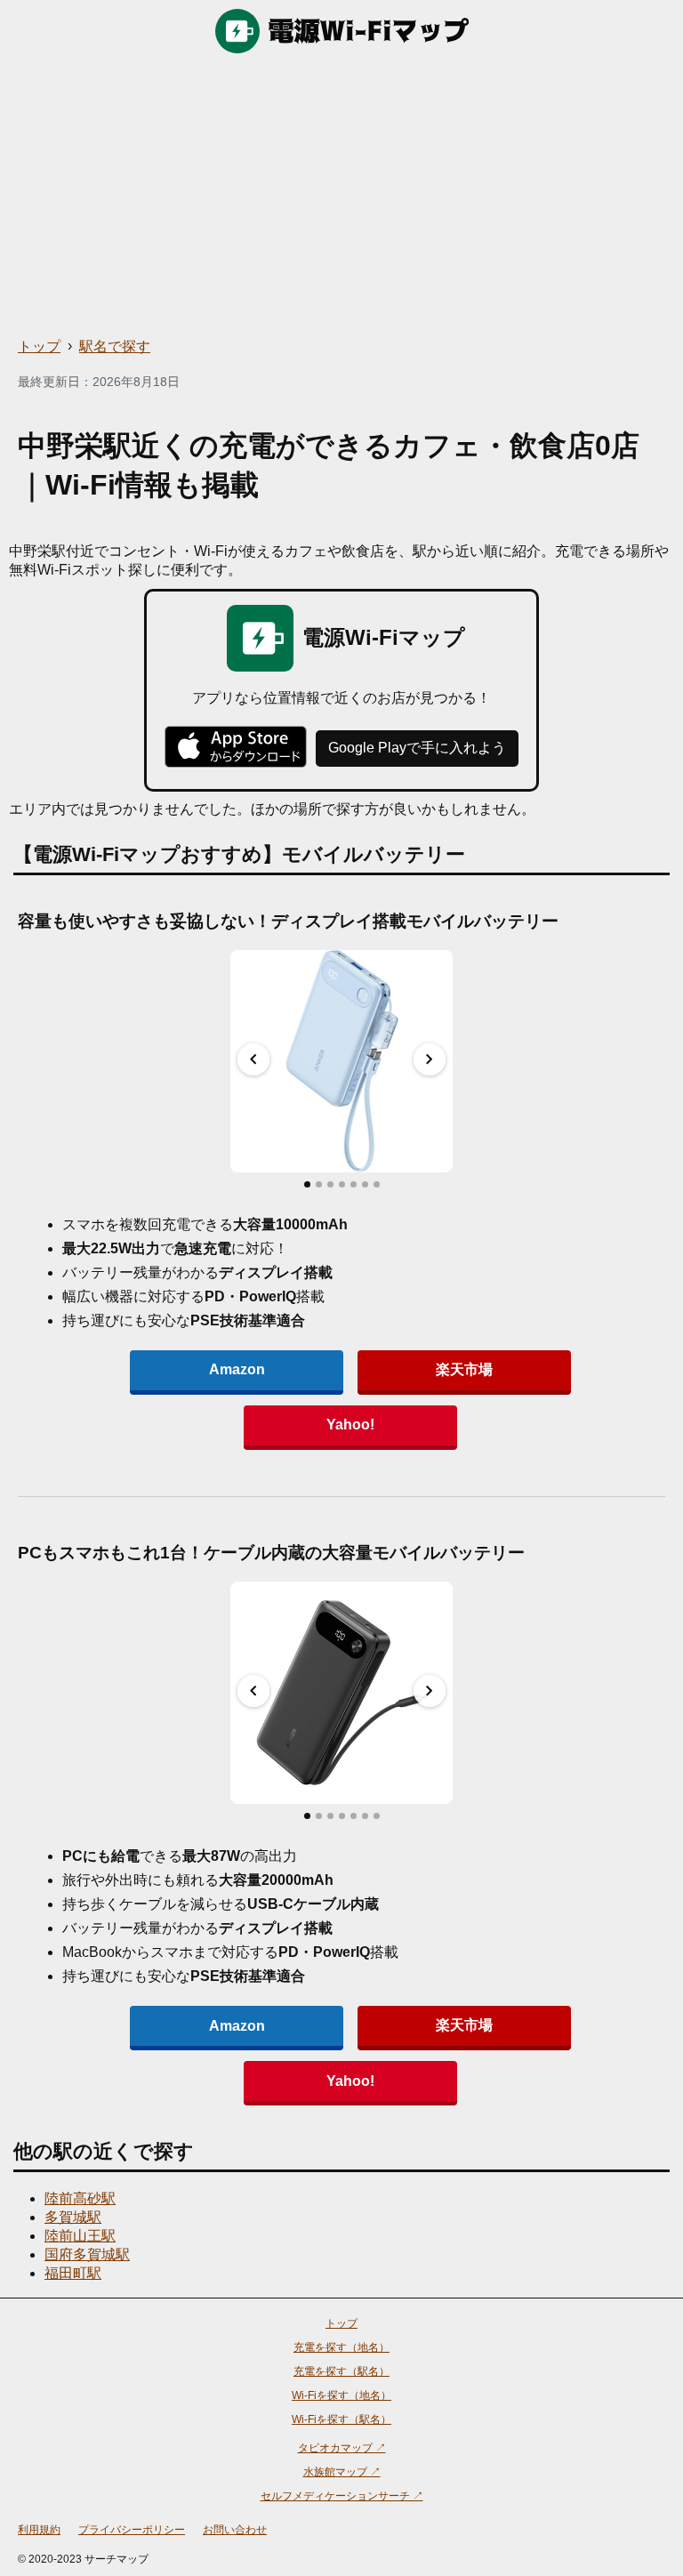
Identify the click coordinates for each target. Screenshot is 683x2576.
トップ (39, 346)
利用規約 (39, 2530)
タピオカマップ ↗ (342, 2448)
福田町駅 (73, 2273)
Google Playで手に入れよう (417, 748)
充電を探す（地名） (341, 2347)
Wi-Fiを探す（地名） (341, 2395)
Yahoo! (350, 1425)
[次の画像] (430, 1059)
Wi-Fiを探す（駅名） (341, 2419)
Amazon (237, 1369)
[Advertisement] (341, 196)
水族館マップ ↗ (342, 2472)
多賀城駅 (73, 2217)
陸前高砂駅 (80, 2198)
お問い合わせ (235, 2530)
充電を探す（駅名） (341, 2371)
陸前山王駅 (80, 2236)
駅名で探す (115, 346)
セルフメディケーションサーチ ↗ (342, 2496)
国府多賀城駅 (87, 2254)
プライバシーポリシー (132, 2530)
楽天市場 (464, 1369)
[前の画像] (253, 1059)
